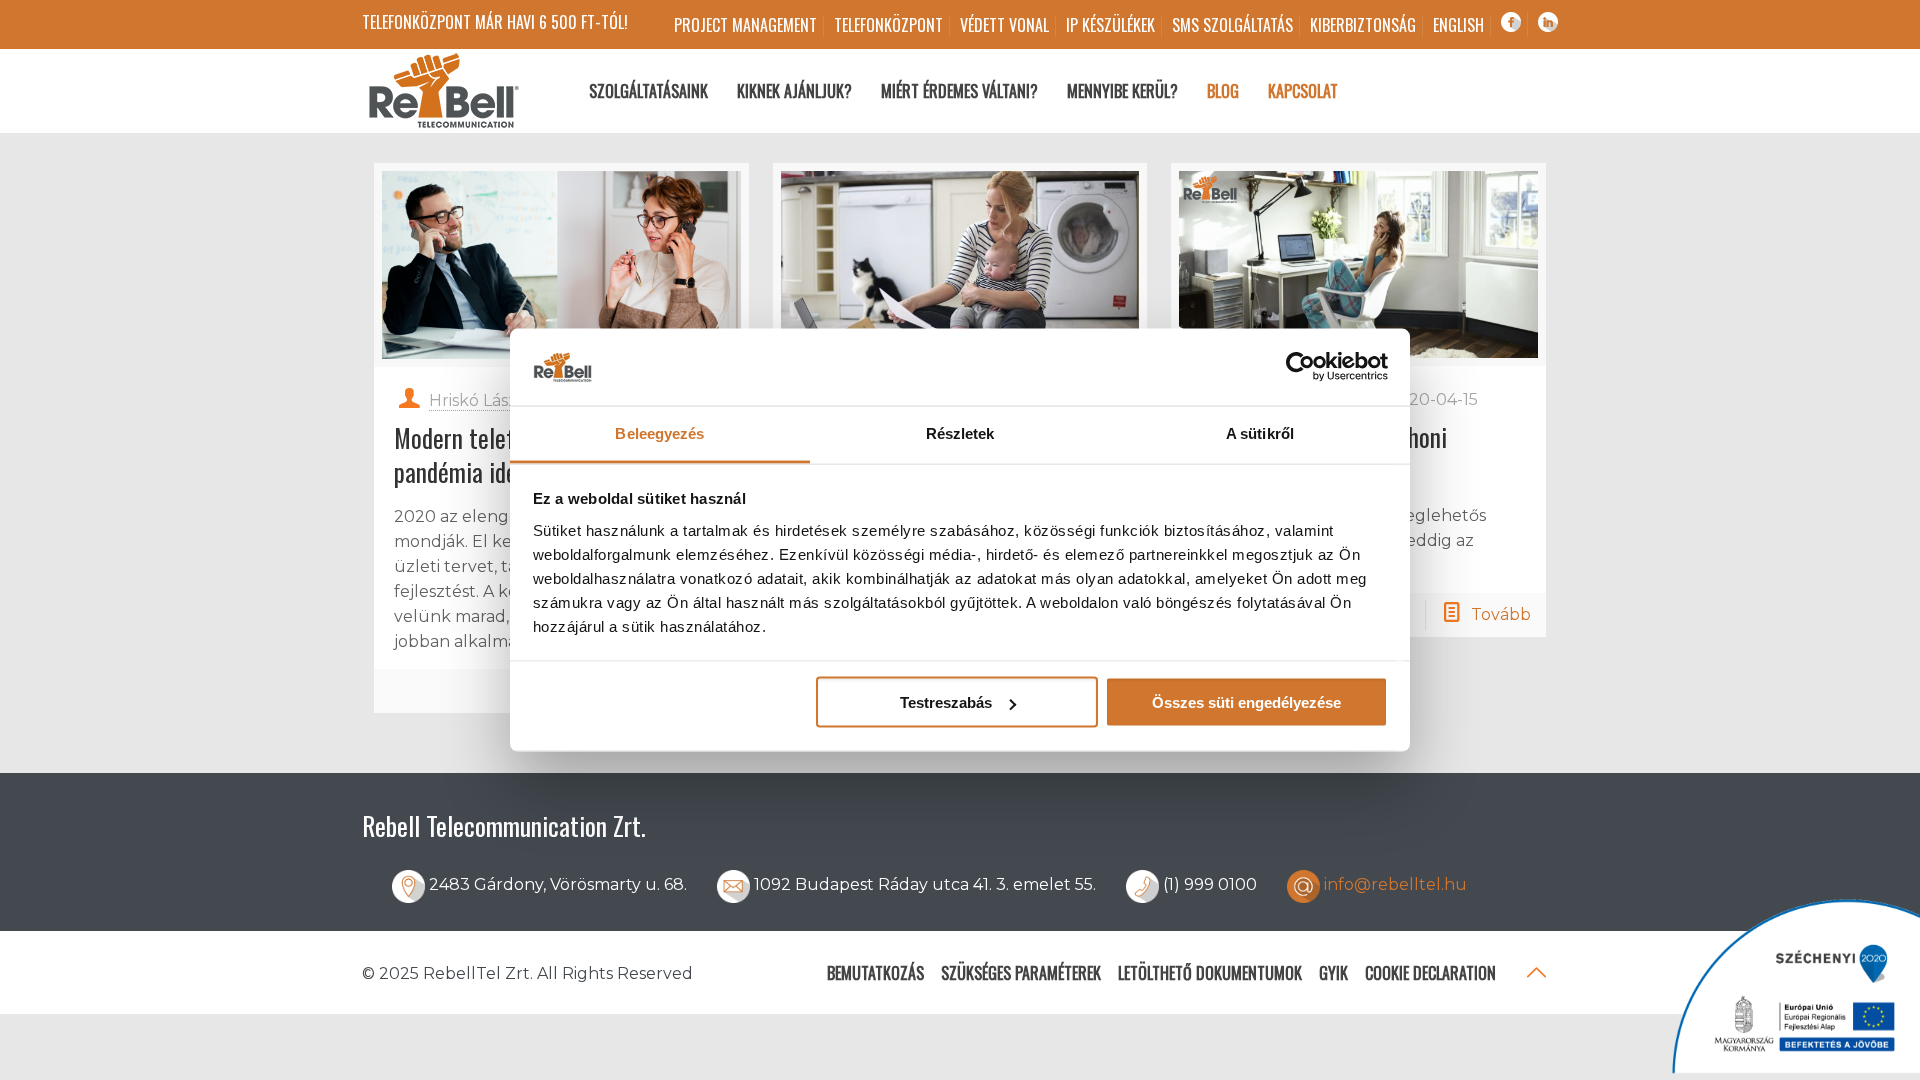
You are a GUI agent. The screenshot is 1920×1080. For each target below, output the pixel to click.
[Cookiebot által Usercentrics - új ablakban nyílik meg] (1300, 367)
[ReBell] (442, 91)
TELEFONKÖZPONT (888, 25)
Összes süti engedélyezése (1246, 702)
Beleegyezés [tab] (659, 432)
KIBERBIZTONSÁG (1363, 25)
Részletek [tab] (960, 432)
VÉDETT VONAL (1004, 25)
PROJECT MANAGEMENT (745, 25)
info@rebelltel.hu (1395, 884)
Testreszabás (946, 702)
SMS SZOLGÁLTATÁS (1232, 25)
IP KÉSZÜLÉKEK (1110, 25)
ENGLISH (1458, 25)
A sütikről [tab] (1260, 432)
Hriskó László (480, 400)
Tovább (1501, 614)
